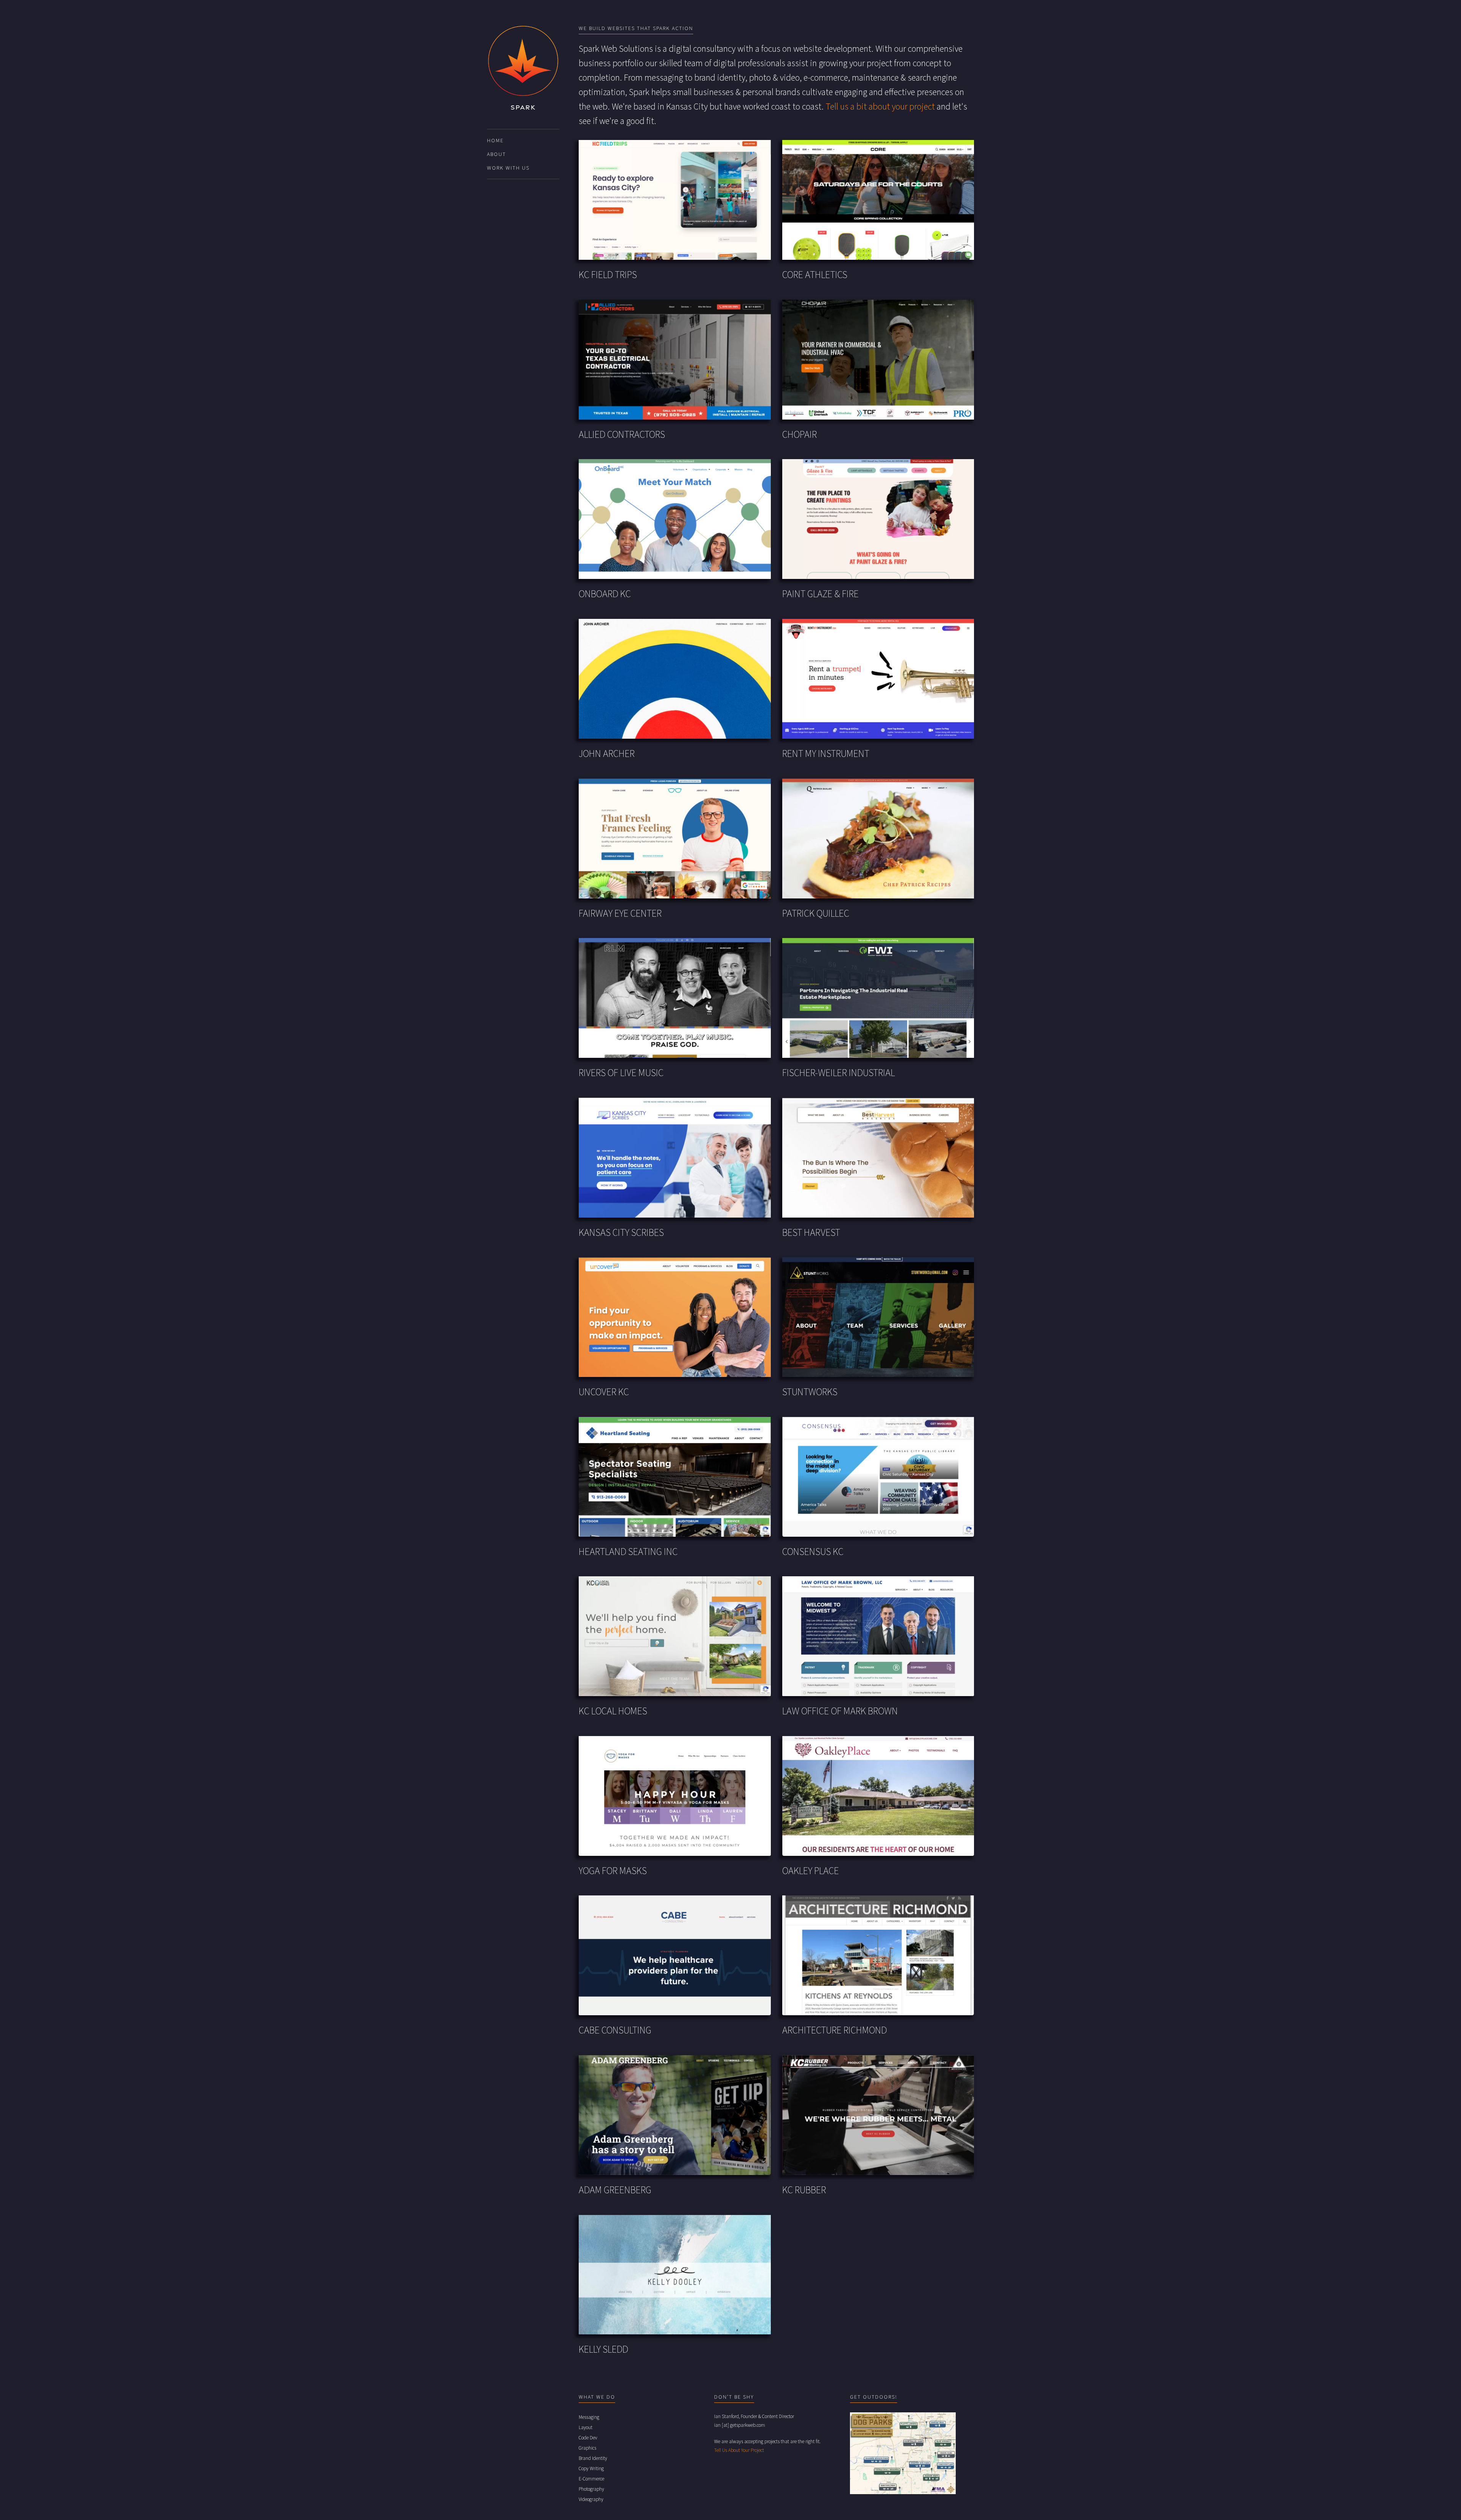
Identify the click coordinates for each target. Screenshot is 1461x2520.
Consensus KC (813, 1552)
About (497, 154)
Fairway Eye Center (620, 914)
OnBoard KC (605, 594)
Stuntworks (810, 1392)
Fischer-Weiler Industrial (839, 1073)
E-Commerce (591, 2479)
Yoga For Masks (613, 1871)
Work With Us (508, 168)
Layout (586, 2428)
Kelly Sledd (603, 2350)
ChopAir (800, 435)
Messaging (589, 2417)
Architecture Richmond (835, 2031)
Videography (591, 2499)
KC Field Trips (608, 275)
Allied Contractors (622, 435)
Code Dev (588, 2438)
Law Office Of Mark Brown (840, 1712)
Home (495, 141)
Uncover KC (604, 1392)
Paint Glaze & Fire (820, 594)
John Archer (607, 754)
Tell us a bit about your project (880, 107)
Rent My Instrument (826, 754)
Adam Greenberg (615, 2190)
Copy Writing (591, 2469)
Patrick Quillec (816, 914)
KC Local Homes (613, 1712)
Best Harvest (811, 1233)
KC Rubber (804, 2190)
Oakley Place (811, 1871)
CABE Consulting (615, 2031)
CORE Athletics (815, 275)
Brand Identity (593, 2458)
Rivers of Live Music (621, 1073)
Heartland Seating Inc (628, 1552)
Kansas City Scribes (621, 1233)
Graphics (587, 2448)
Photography (591, 2489)
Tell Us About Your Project (739, 2450)
